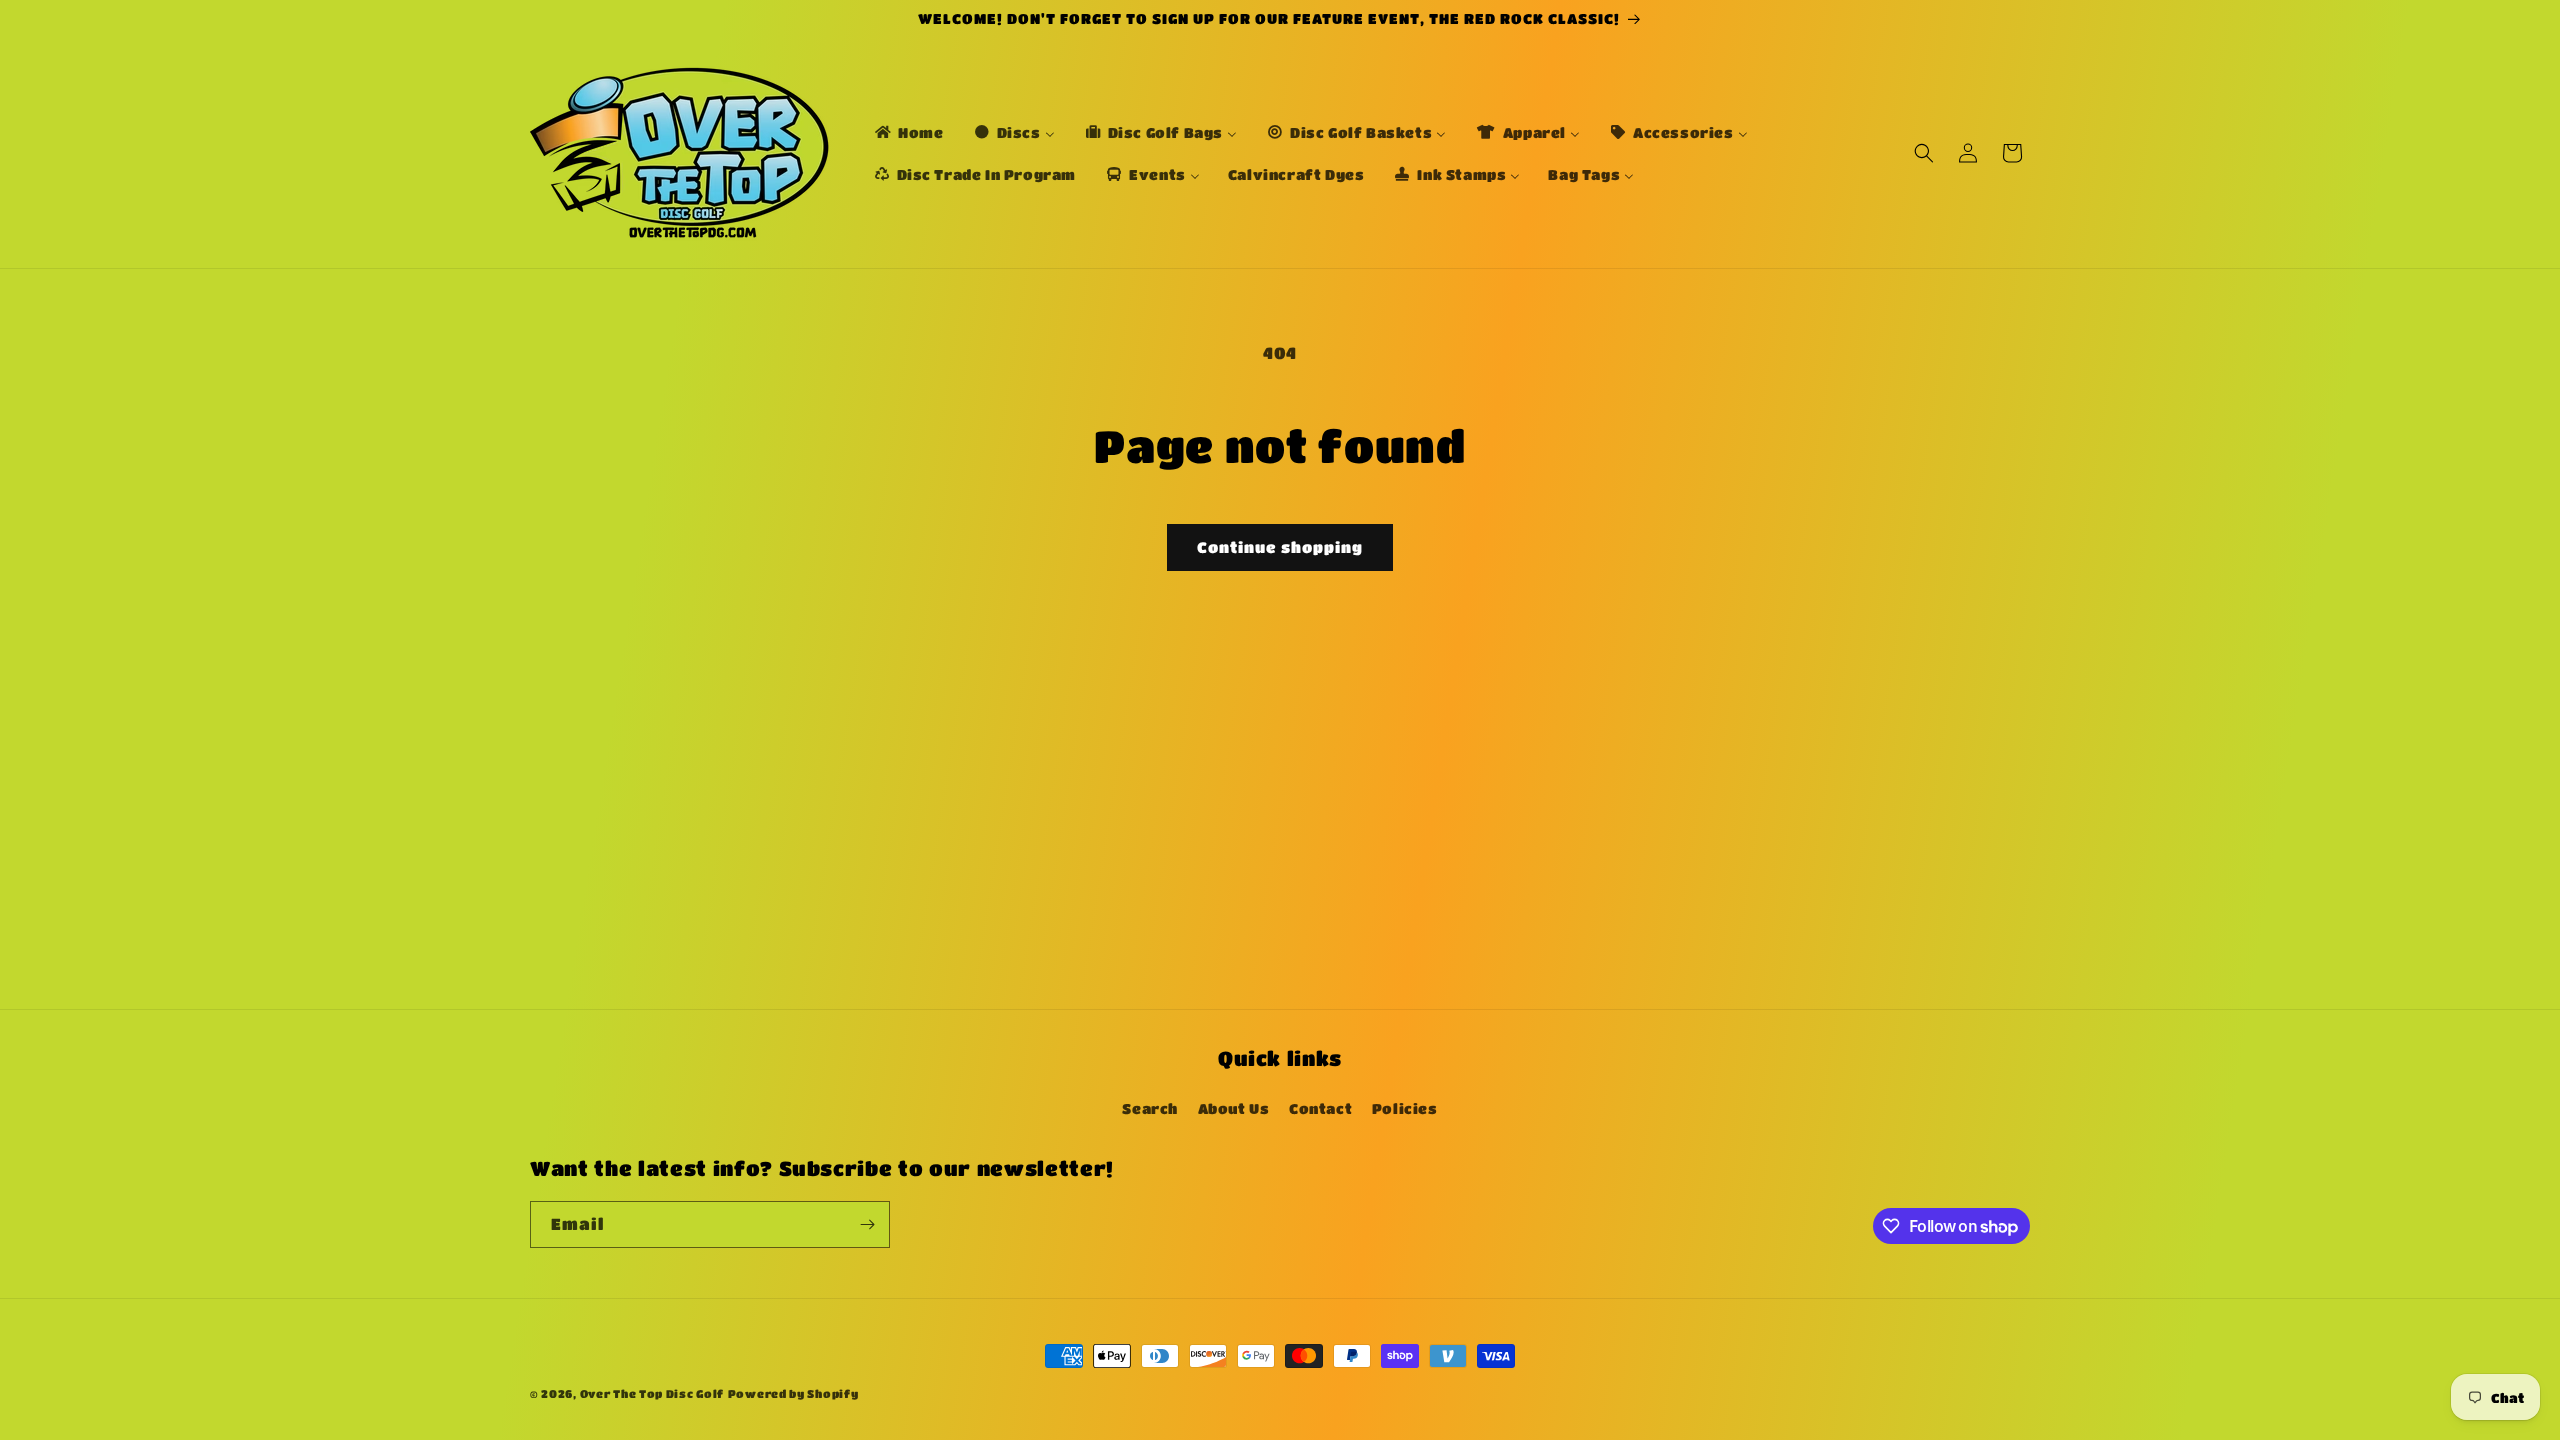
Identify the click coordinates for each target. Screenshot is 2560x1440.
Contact (1320, 1108)
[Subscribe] (867, 1224)
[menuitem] (908, 132)
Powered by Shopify (793, 1393)
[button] (1924, 153)
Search (1150, 1108)
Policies (1405, 1108)
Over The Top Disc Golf (652, 1393)
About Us (1234, 1108)
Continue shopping (1280, 547)
